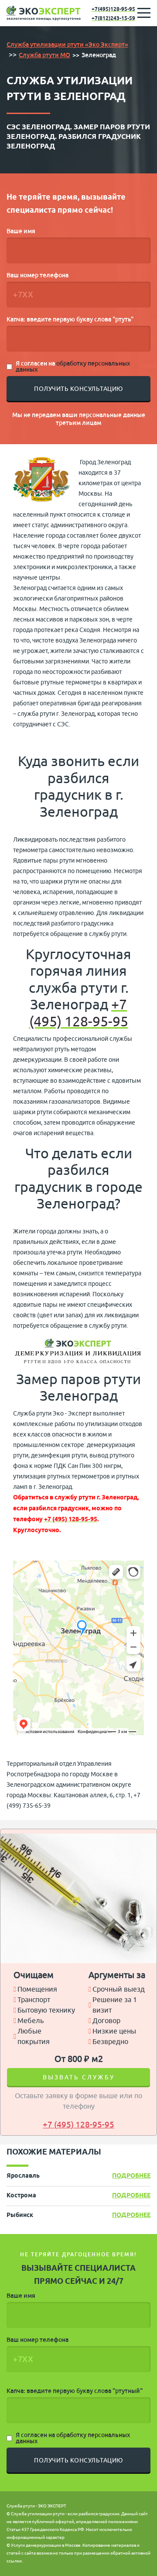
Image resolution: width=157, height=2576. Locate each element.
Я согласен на (73, 366)
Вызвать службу (79, 2077)
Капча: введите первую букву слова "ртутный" (75, 2391)
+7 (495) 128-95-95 (79, 1013)
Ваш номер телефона (38, 275)
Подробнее (131, 2176)
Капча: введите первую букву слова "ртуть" (70, 319)
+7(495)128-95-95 (113, 9)
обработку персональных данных (73, 366)
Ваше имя (21, 231)
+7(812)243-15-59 (113, 19)
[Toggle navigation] (144, 13)
